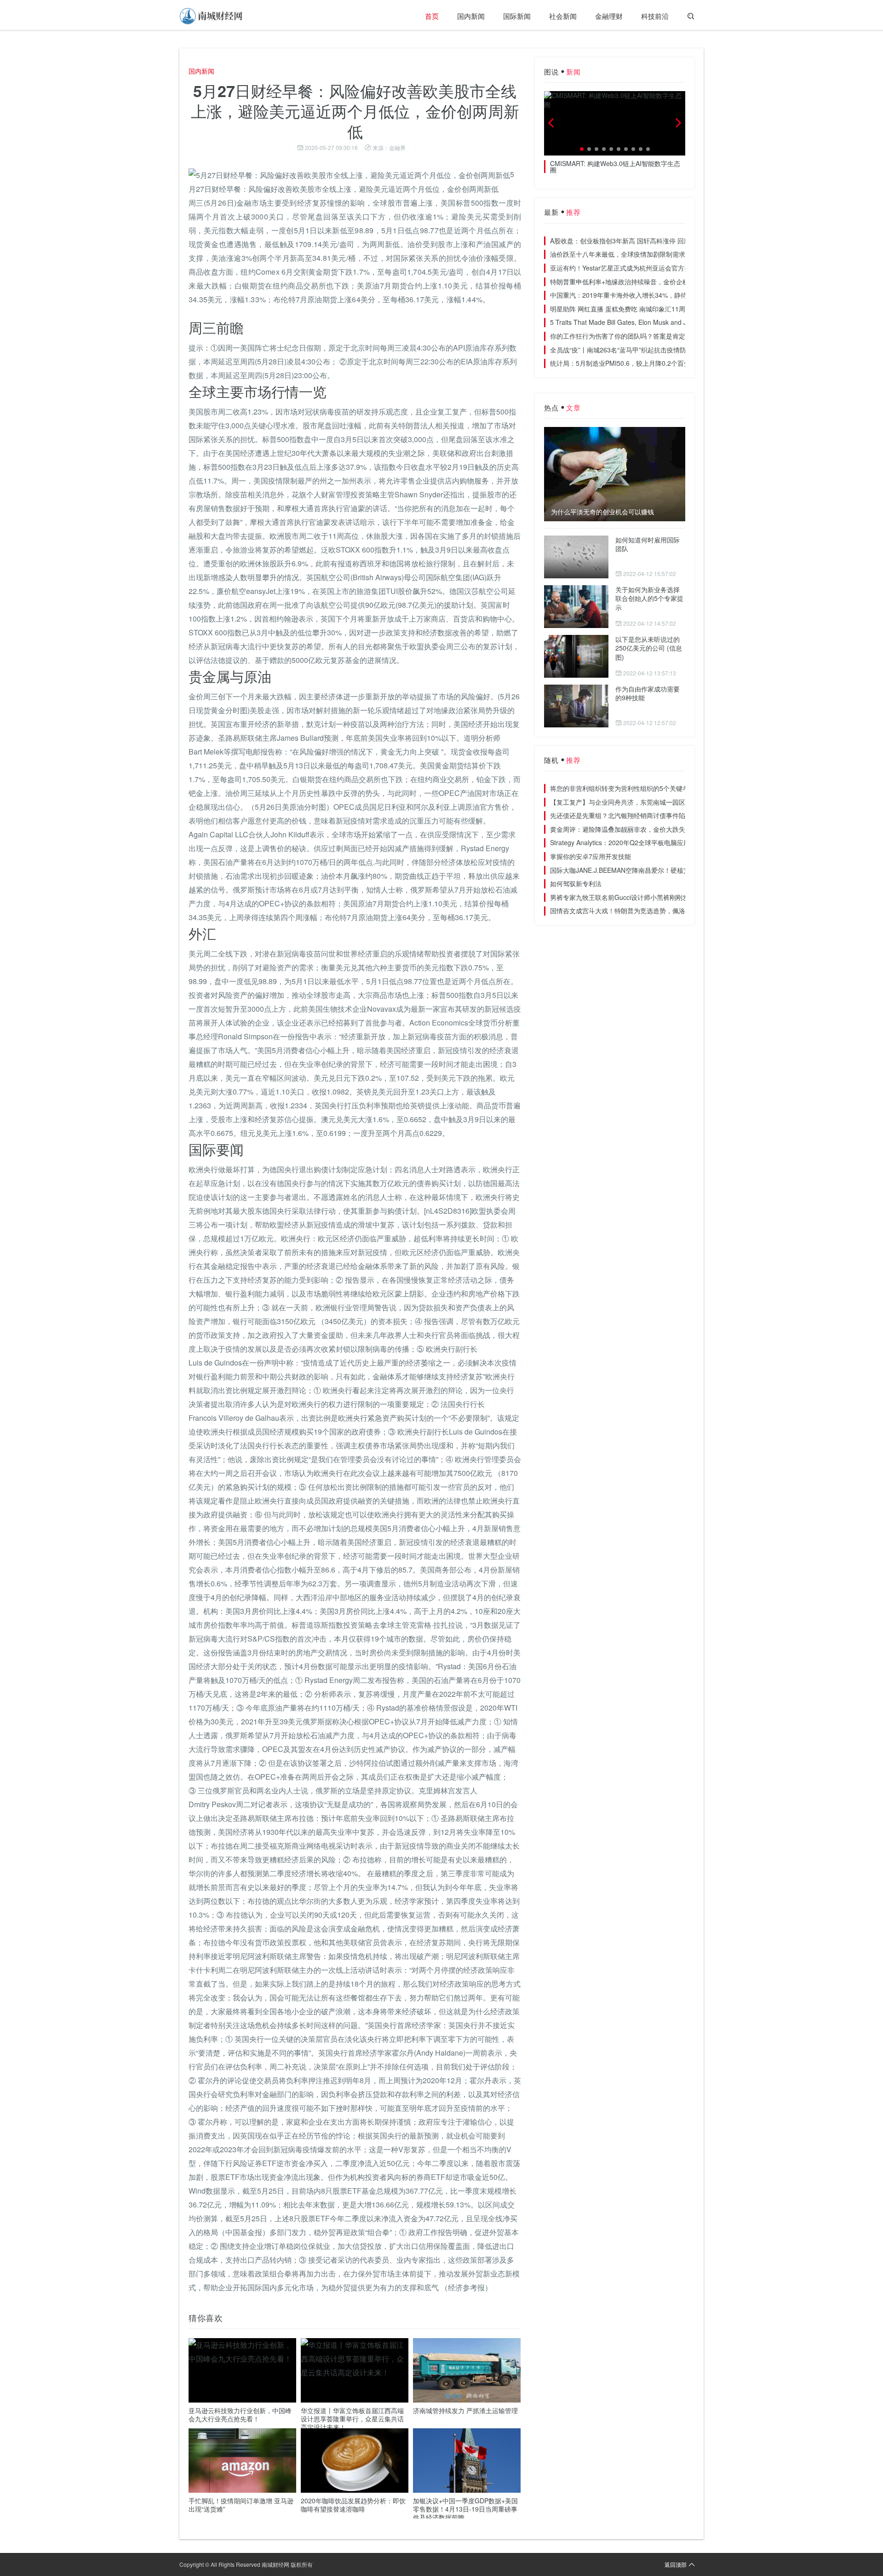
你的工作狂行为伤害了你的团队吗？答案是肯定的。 (624, 336)
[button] (582, 149)
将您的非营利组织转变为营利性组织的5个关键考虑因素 (629, 788)
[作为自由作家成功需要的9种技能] (576, 706)
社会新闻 (563, 16)
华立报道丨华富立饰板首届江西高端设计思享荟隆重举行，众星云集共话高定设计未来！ (352, 2419)
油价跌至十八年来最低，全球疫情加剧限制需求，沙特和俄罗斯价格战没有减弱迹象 (669, 254)
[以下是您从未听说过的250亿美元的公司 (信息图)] (576, 656)
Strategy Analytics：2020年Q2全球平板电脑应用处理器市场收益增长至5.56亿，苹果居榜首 (681, 842)
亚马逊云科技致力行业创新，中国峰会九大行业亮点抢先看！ (240, 2415)
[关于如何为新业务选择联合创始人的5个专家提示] (576, 607)
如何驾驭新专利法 (576, 883)
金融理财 (609, 16)
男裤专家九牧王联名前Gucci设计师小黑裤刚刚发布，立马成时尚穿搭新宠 (655, 897)
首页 (432, 16)
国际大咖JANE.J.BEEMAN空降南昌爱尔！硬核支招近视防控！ (639, 870)
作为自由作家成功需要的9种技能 (648, 693)
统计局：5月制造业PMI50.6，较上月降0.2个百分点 (623, 363)
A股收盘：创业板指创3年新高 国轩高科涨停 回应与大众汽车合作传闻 (649, 241)
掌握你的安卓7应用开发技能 (591, 856)
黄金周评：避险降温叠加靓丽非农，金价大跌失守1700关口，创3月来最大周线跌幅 (669, 829)
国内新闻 (471, 16)
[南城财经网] (212, 16)
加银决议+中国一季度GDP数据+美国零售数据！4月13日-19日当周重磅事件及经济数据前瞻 (465, 2509)
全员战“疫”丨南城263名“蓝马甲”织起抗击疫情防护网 (625, 350)
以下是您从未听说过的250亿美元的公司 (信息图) (649, 648)
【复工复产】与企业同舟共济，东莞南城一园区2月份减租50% (639, 802)
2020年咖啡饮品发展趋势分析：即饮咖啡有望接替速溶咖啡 (353, 2505)
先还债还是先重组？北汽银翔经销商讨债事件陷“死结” (626, 815)
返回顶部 (676, 2564)
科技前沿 (655, 16)
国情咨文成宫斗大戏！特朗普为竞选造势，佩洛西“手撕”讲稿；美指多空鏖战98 (662, 911)
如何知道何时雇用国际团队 (648, 544)
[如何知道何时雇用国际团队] (576, 557)
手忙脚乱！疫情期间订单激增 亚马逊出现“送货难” (241, 2505)
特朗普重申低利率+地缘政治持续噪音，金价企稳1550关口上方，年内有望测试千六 (669, 282)
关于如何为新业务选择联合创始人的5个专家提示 (649, 598)
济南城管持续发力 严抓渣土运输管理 (465, 2410)
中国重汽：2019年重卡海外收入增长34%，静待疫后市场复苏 (638, 295)
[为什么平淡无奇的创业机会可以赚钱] (615, 474)
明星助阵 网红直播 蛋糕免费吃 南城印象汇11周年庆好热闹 (634, 309)
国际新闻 (517, 16)
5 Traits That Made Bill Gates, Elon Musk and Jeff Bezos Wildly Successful (658, 322)
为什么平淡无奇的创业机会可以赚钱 (602, 512)
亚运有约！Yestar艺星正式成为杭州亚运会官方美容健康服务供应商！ (649, 268)
